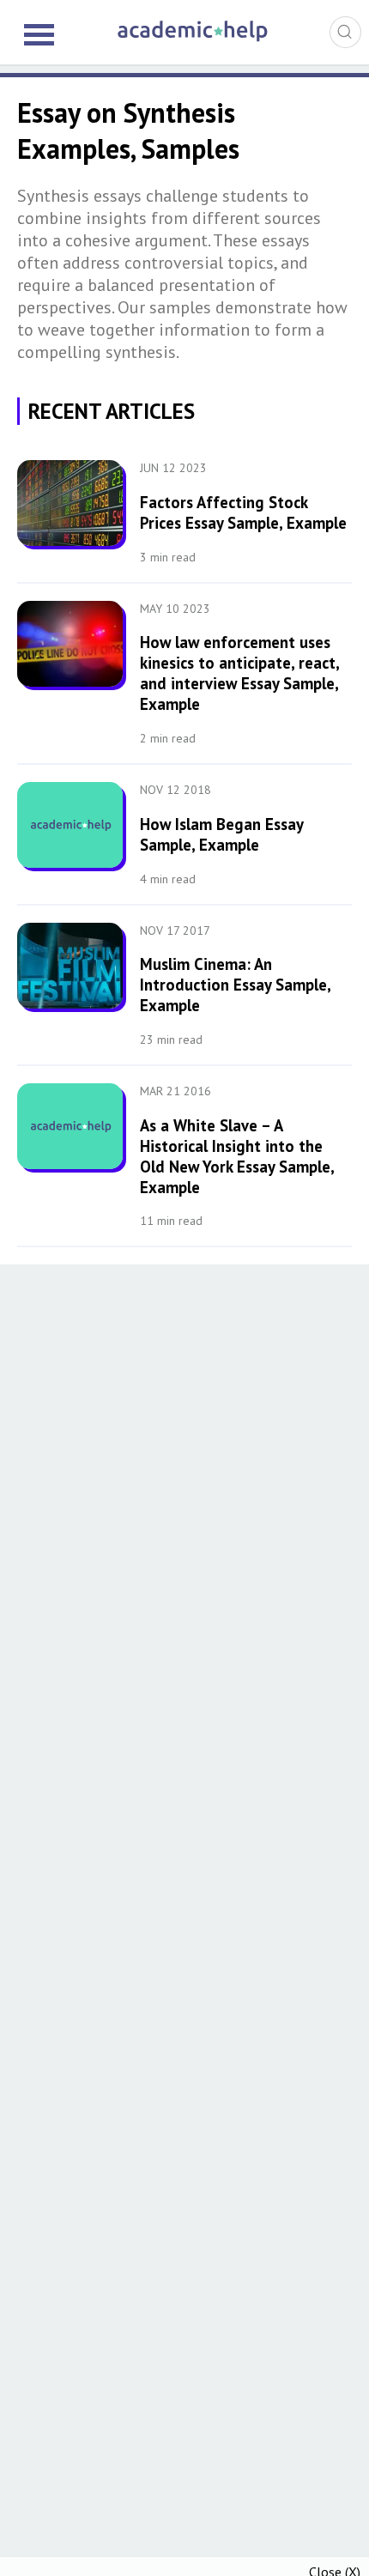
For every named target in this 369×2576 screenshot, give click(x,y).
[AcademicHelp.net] (193, 39)
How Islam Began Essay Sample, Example (221, 834)
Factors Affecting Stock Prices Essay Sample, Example (243, 512)
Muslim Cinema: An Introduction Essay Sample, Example (235, 985)
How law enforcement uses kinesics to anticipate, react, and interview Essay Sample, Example (239, 673)
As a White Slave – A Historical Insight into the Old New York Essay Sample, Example (237, 1156)
